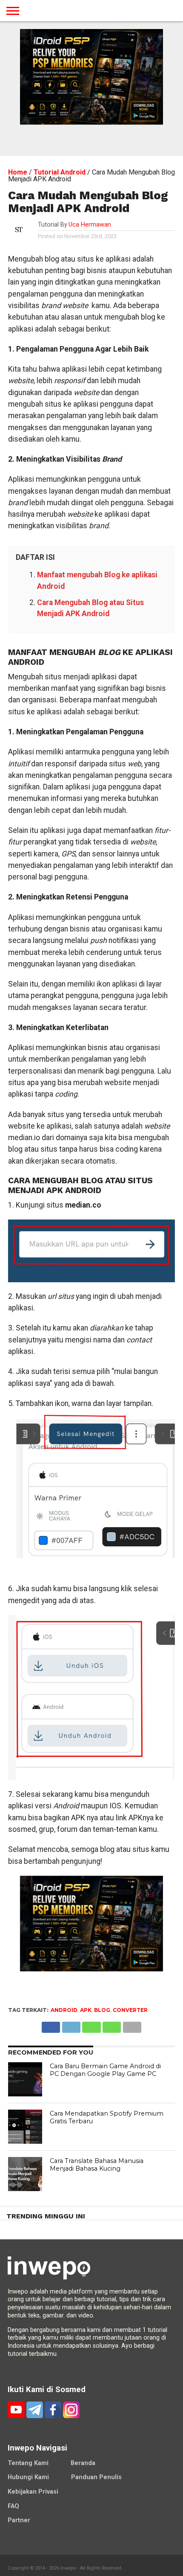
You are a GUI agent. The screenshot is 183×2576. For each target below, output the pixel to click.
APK (86, 2010)
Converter (130, 2010)
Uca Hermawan (90, 225)
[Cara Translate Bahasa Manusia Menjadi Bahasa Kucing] (25, 2174)
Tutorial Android (60, 172)
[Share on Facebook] (51, 2025)
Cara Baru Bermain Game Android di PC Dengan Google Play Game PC (105, 2070)
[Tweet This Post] (71, 2025)
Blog (102, 2010)
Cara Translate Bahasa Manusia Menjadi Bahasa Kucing (97, 2165)
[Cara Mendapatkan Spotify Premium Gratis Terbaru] (25, 2127)
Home (18, 172)
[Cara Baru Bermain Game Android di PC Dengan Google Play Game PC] (25, 2079)
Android (64, 2010)
